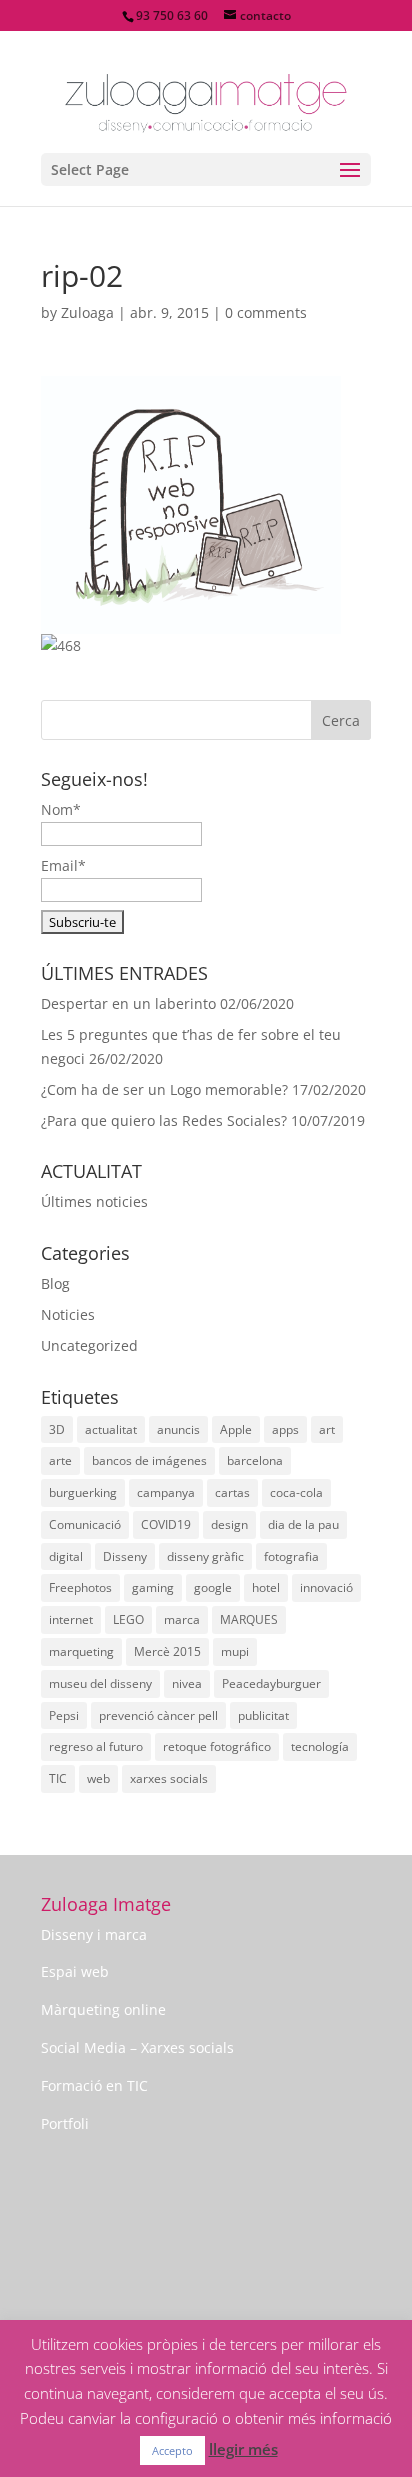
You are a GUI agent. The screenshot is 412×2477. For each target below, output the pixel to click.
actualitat (111, 1429)
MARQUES (249, 1619)
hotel (266, 1587)
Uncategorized (89, 1345)
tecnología (320, 1746)
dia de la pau (303, 1524)
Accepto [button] (172, 2450)
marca (182, 1619)
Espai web (75, 1971)
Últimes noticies (94, 1201)
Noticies (68, 1314)
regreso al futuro (96, 1746)
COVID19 (166, 1524)
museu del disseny (100, 1683)
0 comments (266, 312)
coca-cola (296, 1492)
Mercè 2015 (167, 1651)
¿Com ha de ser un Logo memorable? (164, 1089)
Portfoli (65, 2123)
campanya (166, 1492)
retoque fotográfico (217, 1746)
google (213, 1587)
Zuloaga (87, 312)
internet (71, 1619)
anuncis (178, 1429)
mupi (235, 1651)
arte (60, 1460)
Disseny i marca (94, 1934)
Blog (55, 1283)
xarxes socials (169, 1778)
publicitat (263, 1715)
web (98, 1778)
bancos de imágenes (149, 1460)
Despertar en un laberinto (128, 1003)
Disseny (125, 1556)
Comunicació (85, 1524)
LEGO (128, 1619)
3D (57, 1429)
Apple (236, 1429)
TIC (58, 1778)
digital (66, 1556)
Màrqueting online (103, 2009)
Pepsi (64, 1715)
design (229, 1524)
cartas (232, 1492)
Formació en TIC (94, 2085)
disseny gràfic (205, 1556)
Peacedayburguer (271, 1683)
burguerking (83, 1492)
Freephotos (80, 1587)
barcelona (255, 1460)
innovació (326, 1587)
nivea (187, 1683)
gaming (153, 1587)
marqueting (81, 1651)
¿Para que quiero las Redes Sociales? (164, 1120)
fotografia (291, 1556)
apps (285, 1429)
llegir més (243, 2449)
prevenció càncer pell (158, 1715)
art (327, 1429)
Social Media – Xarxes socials (137, 2047)
